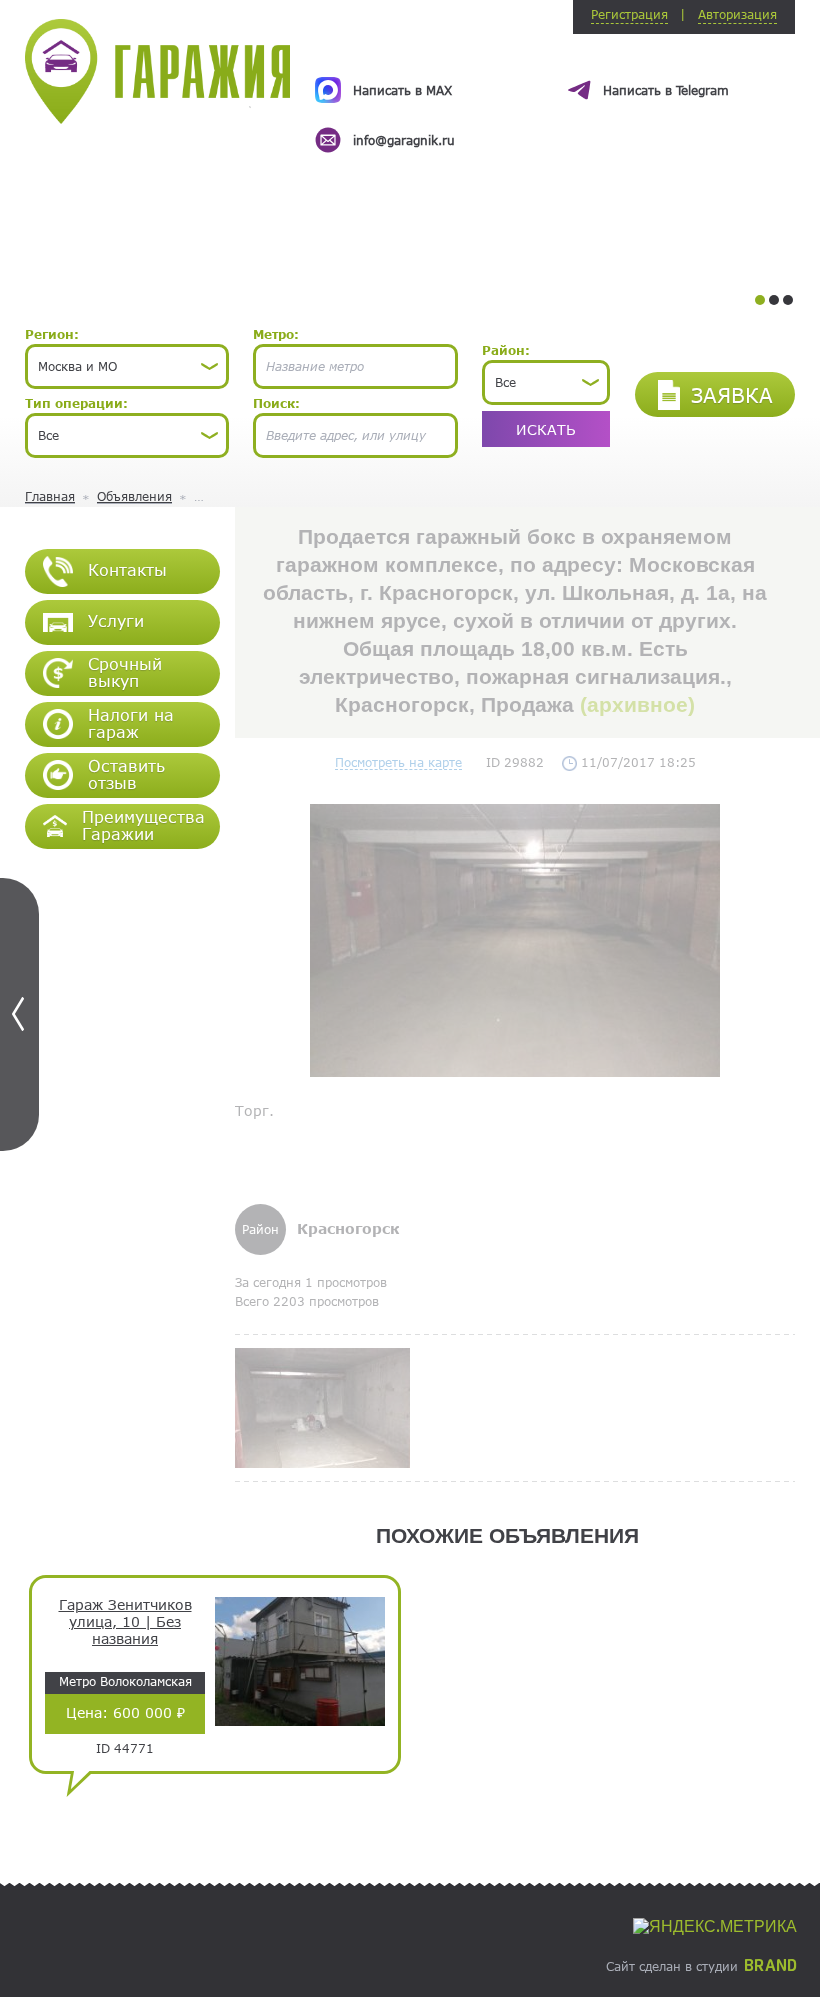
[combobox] (127, 366)
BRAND (770, 1966)
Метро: (276, 334)
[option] (555, 97)
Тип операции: (76, 403)
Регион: (52, 334)
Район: (506, 350)
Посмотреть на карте (398, 762)
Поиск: (276, 403)
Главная (50, 496)
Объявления (134, 496)
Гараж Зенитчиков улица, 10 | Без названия (125, 1622)
